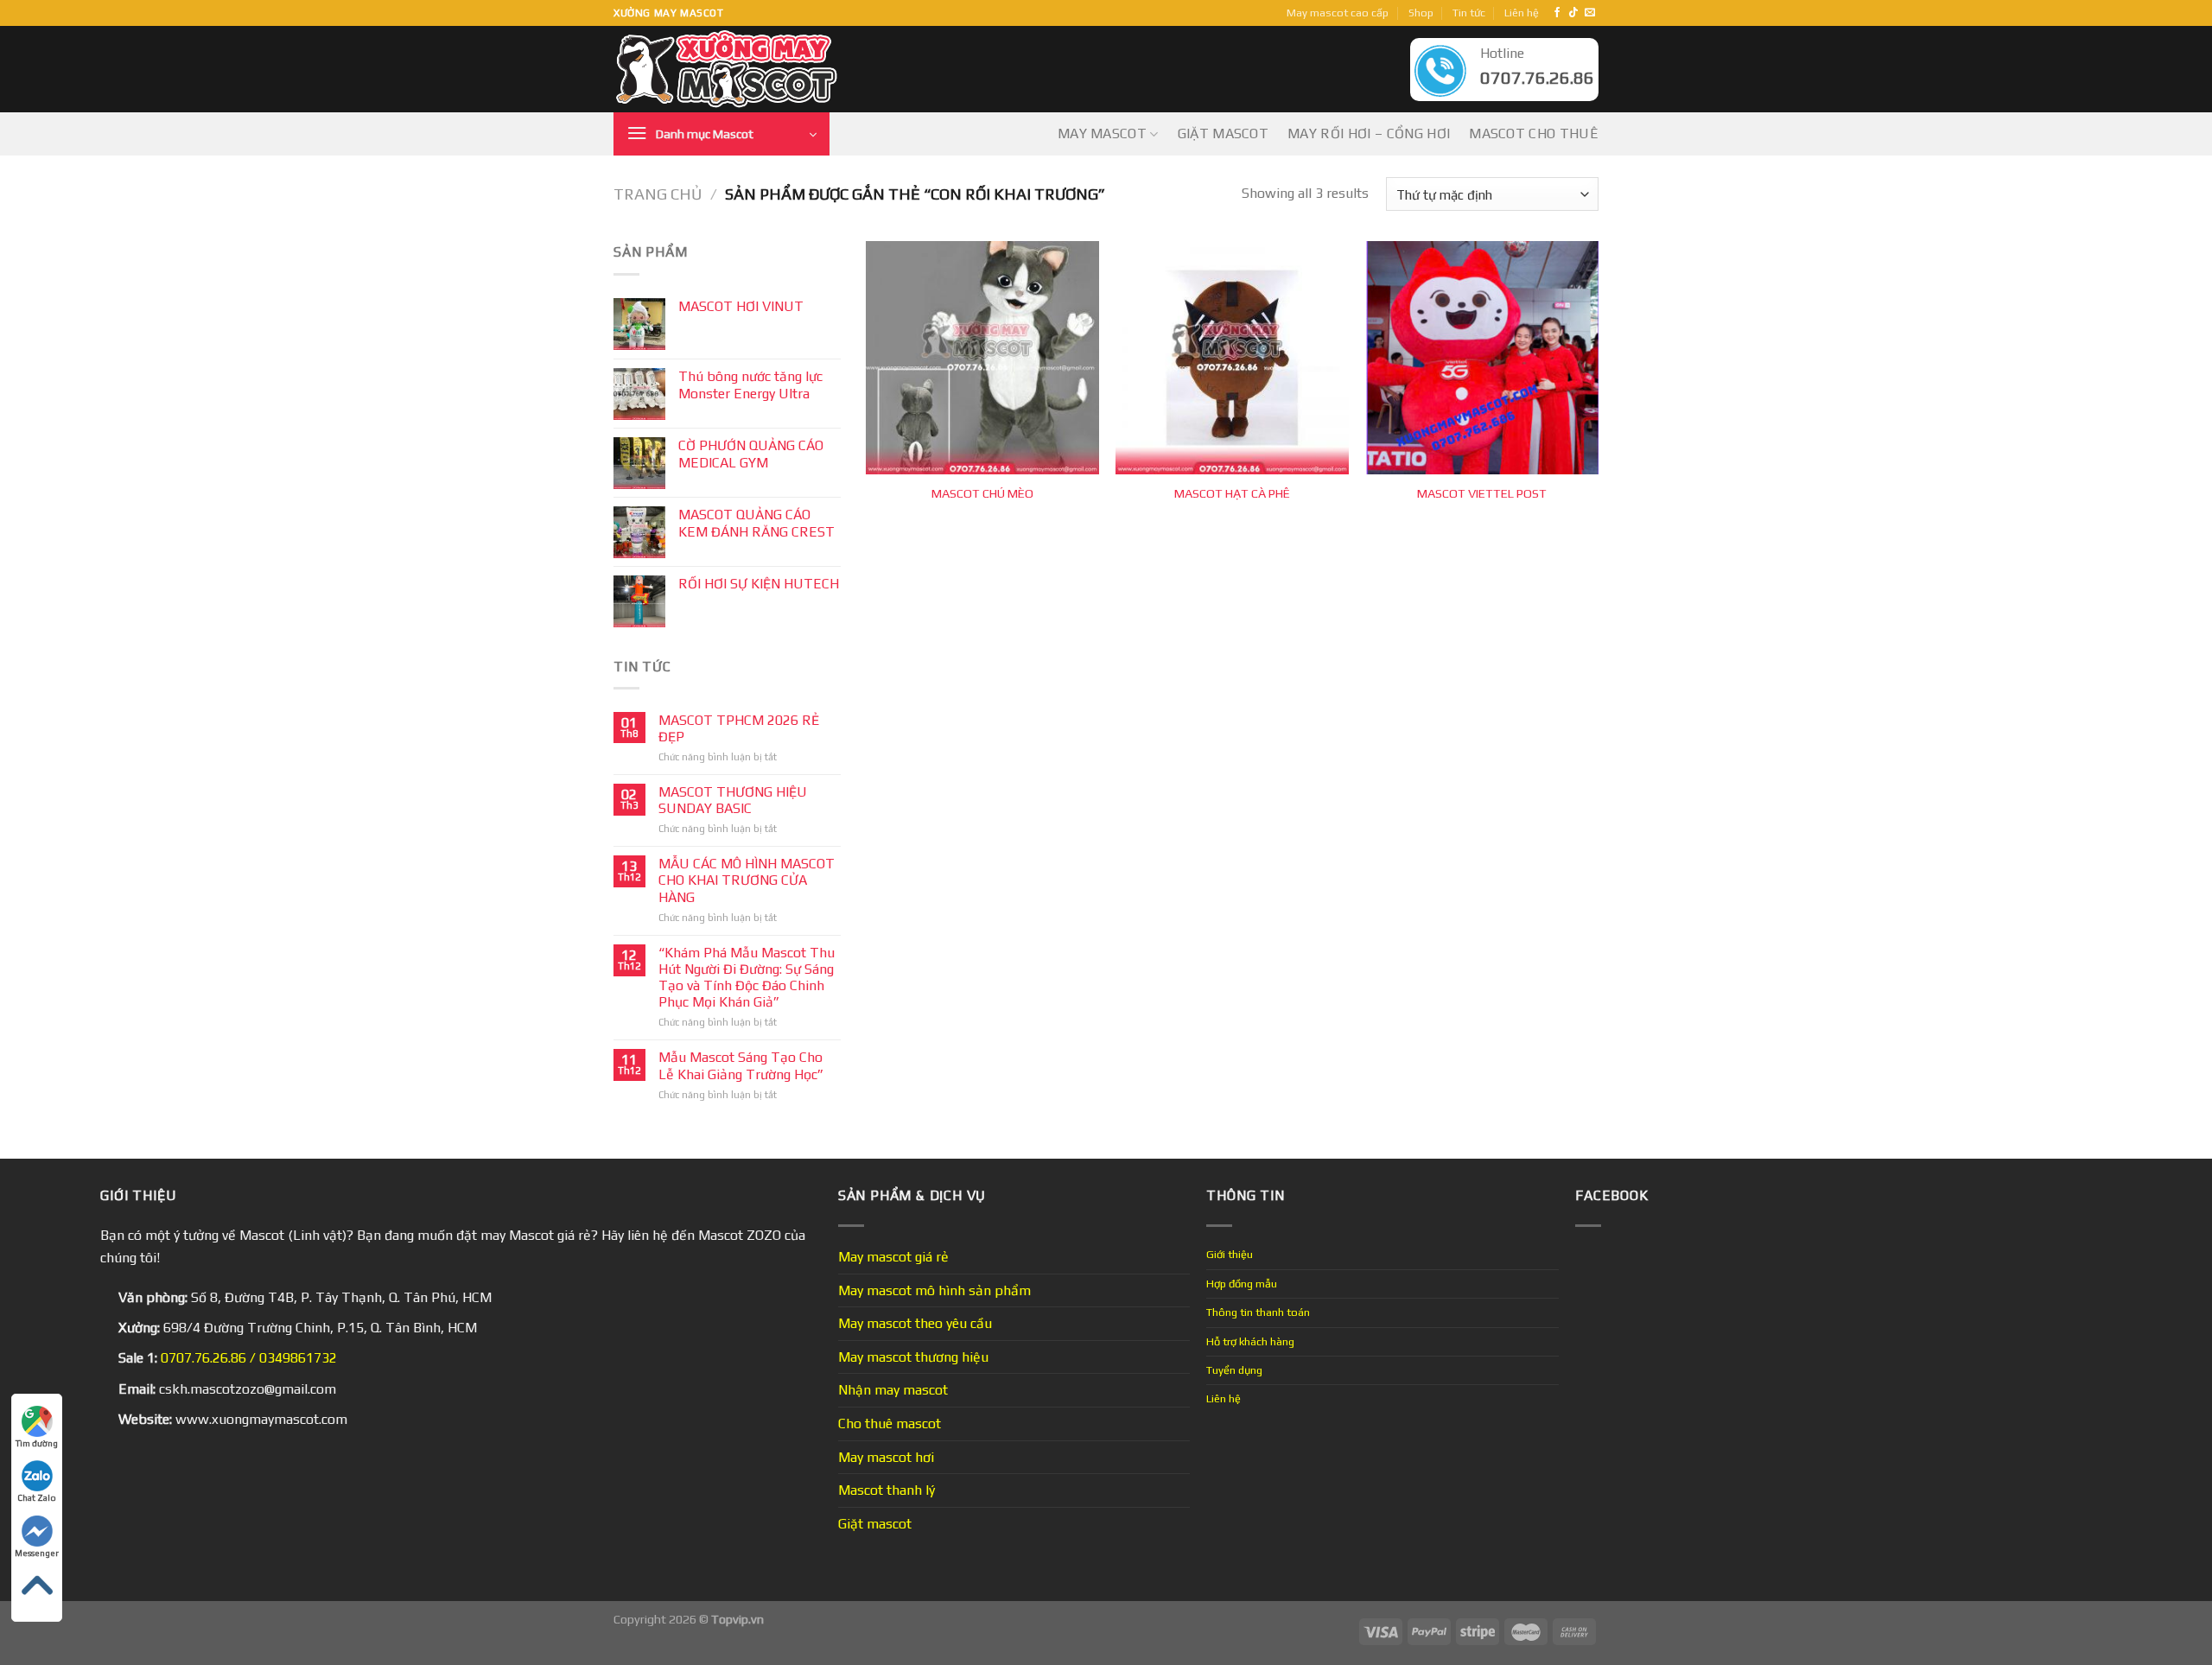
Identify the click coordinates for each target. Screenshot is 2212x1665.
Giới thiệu (1230, 1254)
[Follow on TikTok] (1573, 13)
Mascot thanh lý (887, 1490)
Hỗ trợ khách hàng (1250, 1341)
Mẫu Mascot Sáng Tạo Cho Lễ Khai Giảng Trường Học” (741, 1065)
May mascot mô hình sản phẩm (934, 1290)
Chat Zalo (37, 1498)
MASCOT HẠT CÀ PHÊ (1232, 493)
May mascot (1102, 133)
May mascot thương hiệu (913, 1357)
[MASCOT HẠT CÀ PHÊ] (1232, 358)
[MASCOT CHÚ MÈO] (982, 358)
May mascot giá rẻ (893, 1257)
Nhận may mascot (893, 1390)
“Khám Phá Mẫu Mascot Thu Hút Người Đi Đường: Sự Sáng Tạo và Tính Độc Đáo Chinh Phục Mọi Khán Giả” (747, 978)
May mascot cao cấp (1338, 13)
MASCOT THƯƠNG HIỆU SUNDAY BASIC (733, 800)
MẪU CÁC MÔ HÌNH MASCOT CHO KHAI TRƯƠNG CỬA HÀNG (747, 880)
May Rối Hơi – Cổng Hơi (1369, 133)
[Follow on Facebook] (1557, 13)
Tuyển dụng (1234, 1370)
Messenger (37, 1553)
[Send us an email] (1590, 13)
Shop (1421, 13)
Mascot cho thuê (1534, 133)
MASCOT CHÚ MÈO (982, 493)
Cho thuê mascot (890, 1424)
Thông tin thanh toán (1258, 1312)
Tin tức (1469, 13)
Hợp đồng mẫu (1242, 1284)
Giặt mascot (1224, 133)
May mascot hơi (886, 1457)
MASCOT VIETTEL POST (1482, 493)
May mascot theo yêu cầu (915, 1323)
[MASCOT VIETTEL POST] (1483, 358)
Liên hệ (1522, 13)
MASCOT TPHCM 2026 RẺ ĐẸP (739, 728)
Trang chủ (658, 194)
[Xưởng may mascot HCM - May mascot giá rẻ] (728, 70)
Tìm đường (37, 1443)
